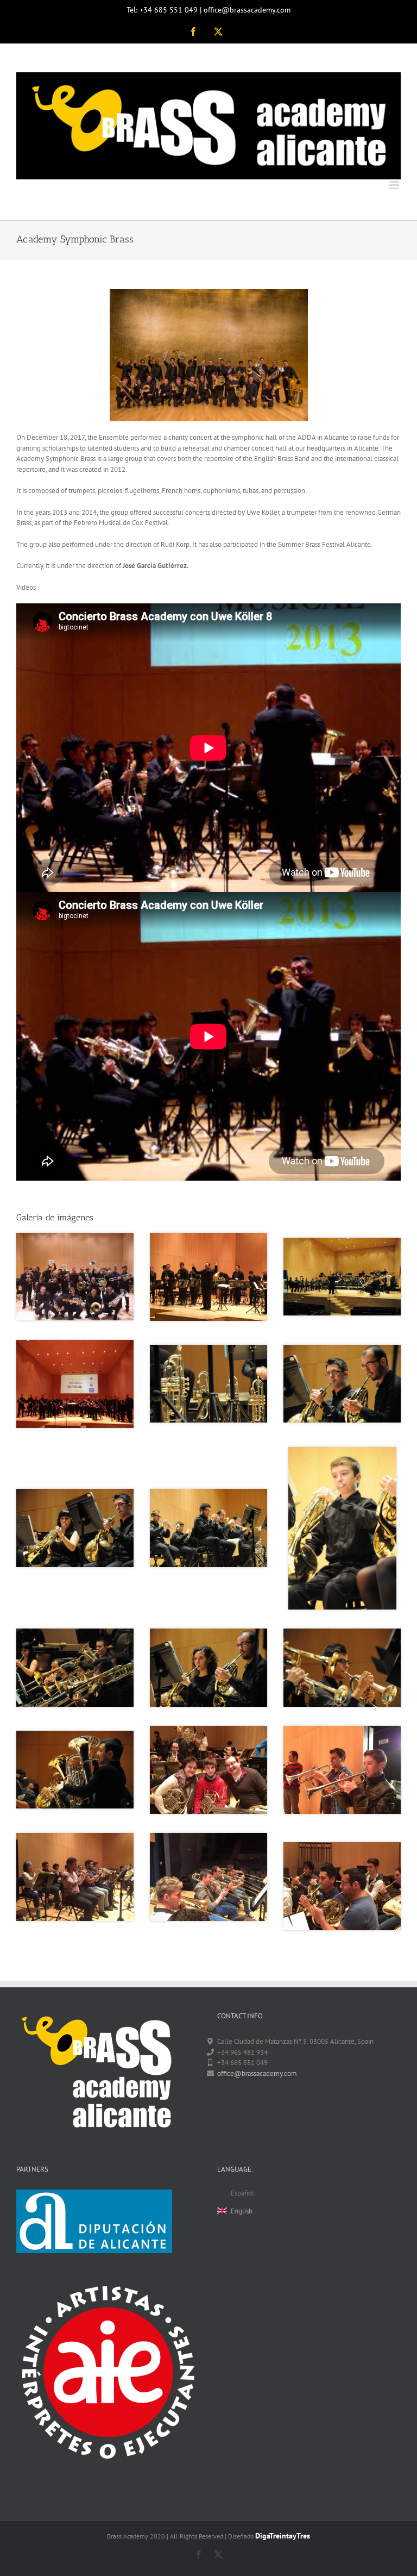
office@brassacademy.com (257, 2073)
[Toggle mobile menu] (395, 185)
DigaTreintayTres (283, 2536)
